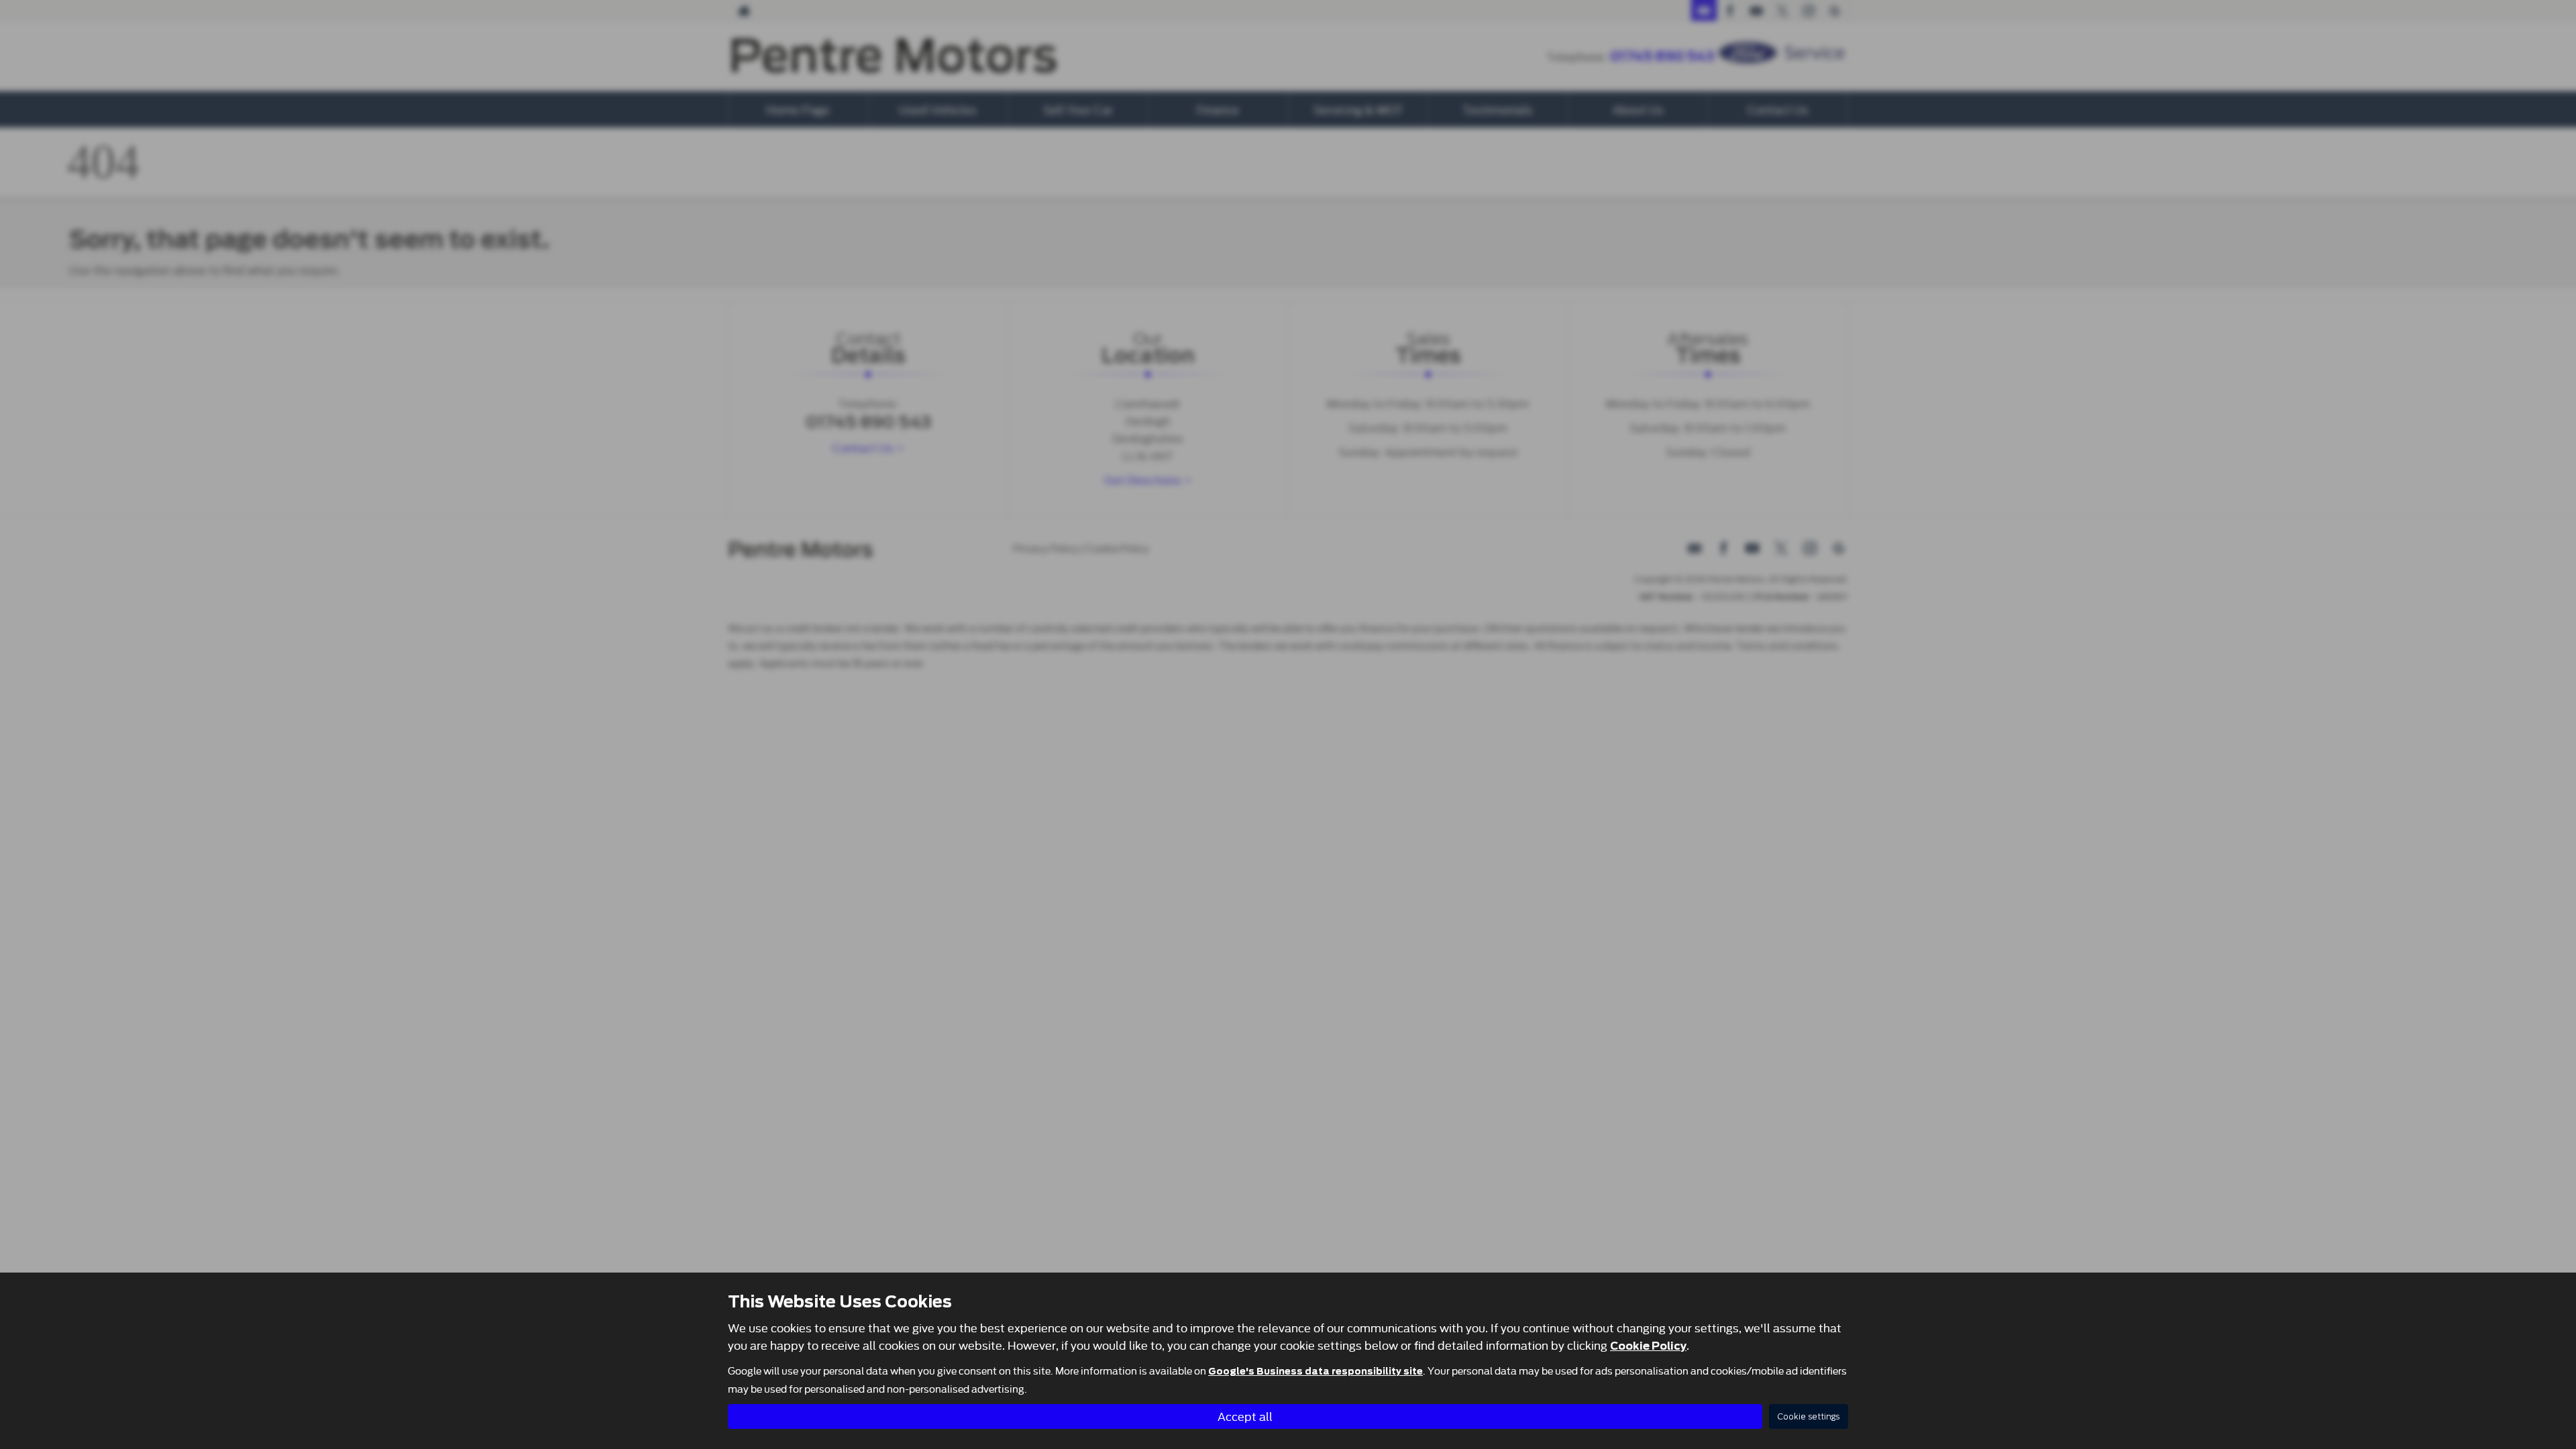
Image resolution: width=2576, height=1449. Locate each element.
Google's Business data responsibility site (1316, 1371)
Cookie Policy (1648, 1346)
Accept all (1245, 1416)
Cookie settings (1809, 1416)
